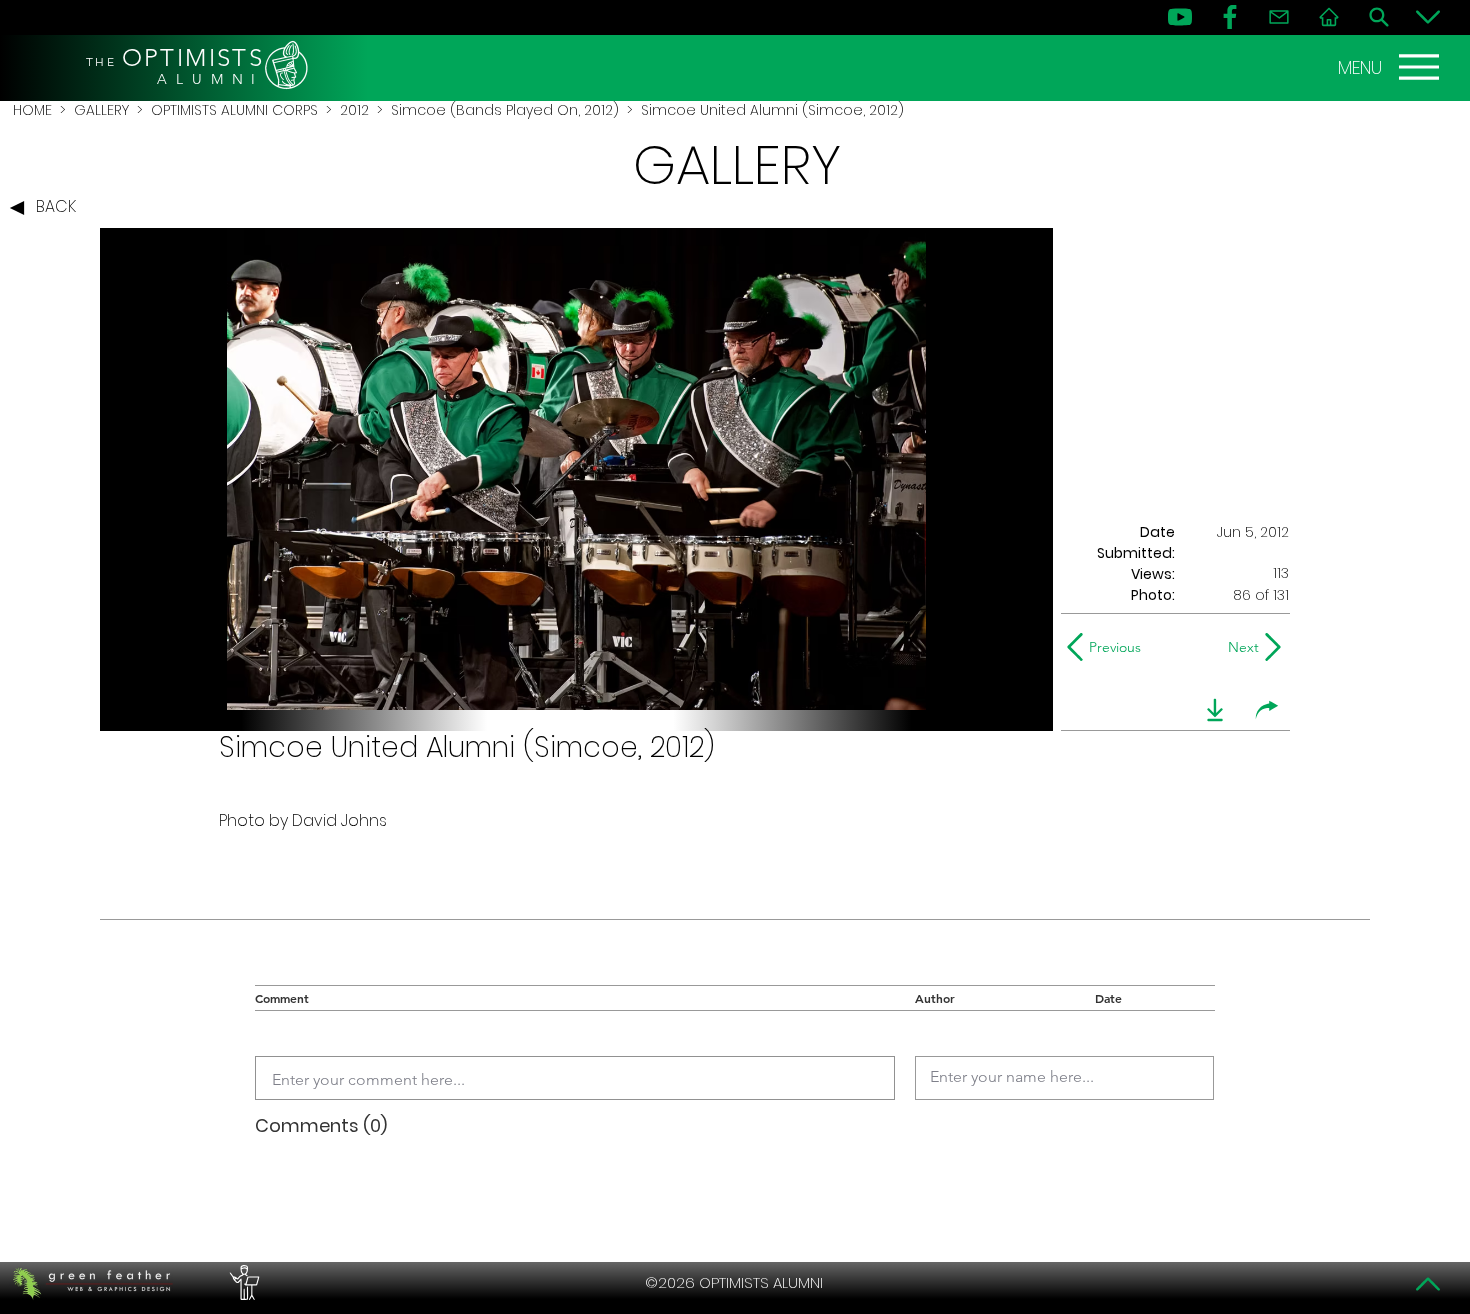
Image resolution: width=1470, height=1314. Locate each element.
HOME (32, 110)
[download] (1215, 710)
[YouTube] (1180, 17)
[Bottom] (1428, 17)
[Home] (1329, 17)
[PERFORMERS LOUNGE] (242, 1283)
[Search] (1379, 17)
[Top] (1428, 1284)
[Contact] (1279, 17)
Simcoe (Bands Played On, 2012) (505, 110)
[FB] (1230, 17)
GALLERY (101, 110)
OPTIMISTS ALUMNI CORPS (234, 110)
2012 (354, 110)
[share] (1267, 710)
